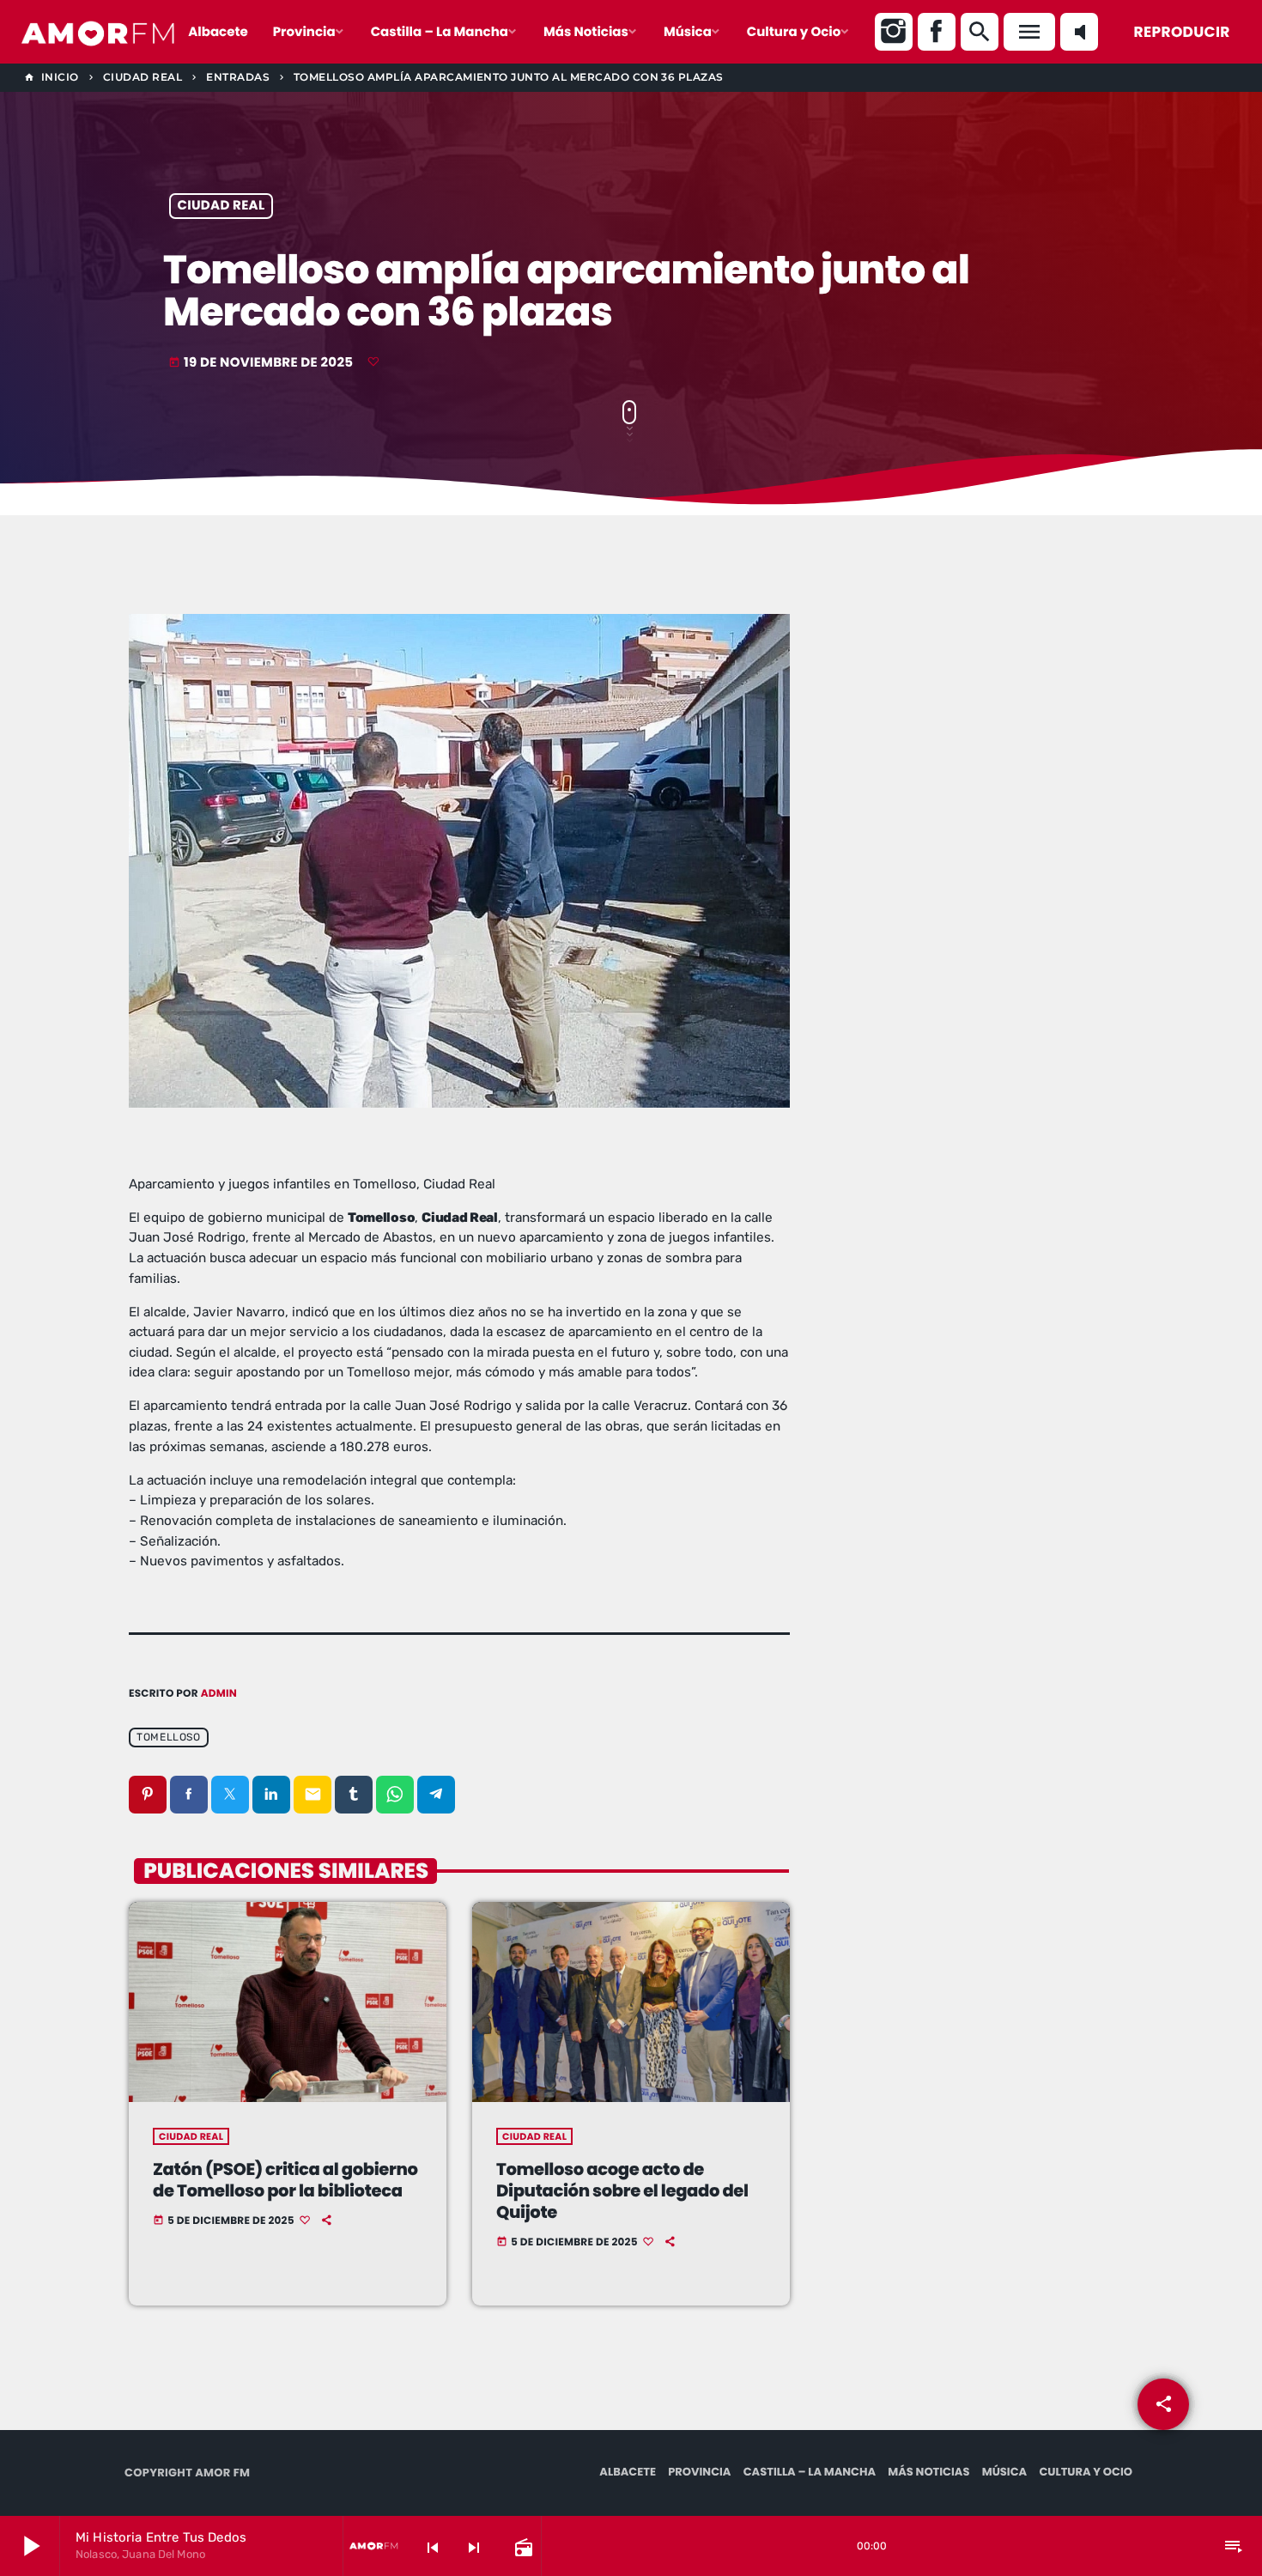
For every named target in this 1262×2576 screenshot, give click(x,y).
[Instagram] (894, 32)
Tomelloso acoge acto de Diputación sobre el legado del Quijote (622, 2190)
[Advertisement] (983, 738)
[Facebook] (937, 32)
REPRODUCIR (1182, 32)
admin (219, 1694)
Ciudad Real (221, 207)
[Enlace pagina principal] (99, 32)
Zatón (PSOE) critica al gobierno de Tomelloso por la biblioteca (285, 2180)
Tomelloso (168, 1737)
